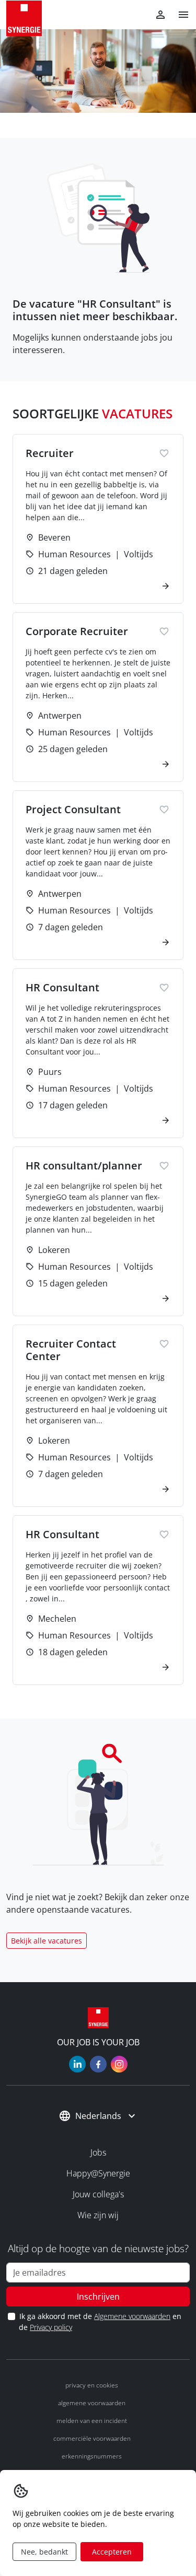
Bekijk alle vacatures (47, 1941)
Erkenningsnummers (92, 2456)
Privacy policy (51, 2327)
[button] (179, 15)
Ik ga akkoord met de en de (100, 2322)
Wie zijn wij (98, 2215)
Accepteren (112, 2552)
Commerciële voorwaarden (92, 2438)
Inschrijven (98, 2297)
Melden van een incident (92, 2421)
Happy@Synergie (98, 2173)
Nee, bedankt (44, 2552)
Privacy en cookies (92, 2385)
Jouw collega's (98, 2194)
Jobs (98, 2152)
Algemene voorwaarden (132, 2316)
